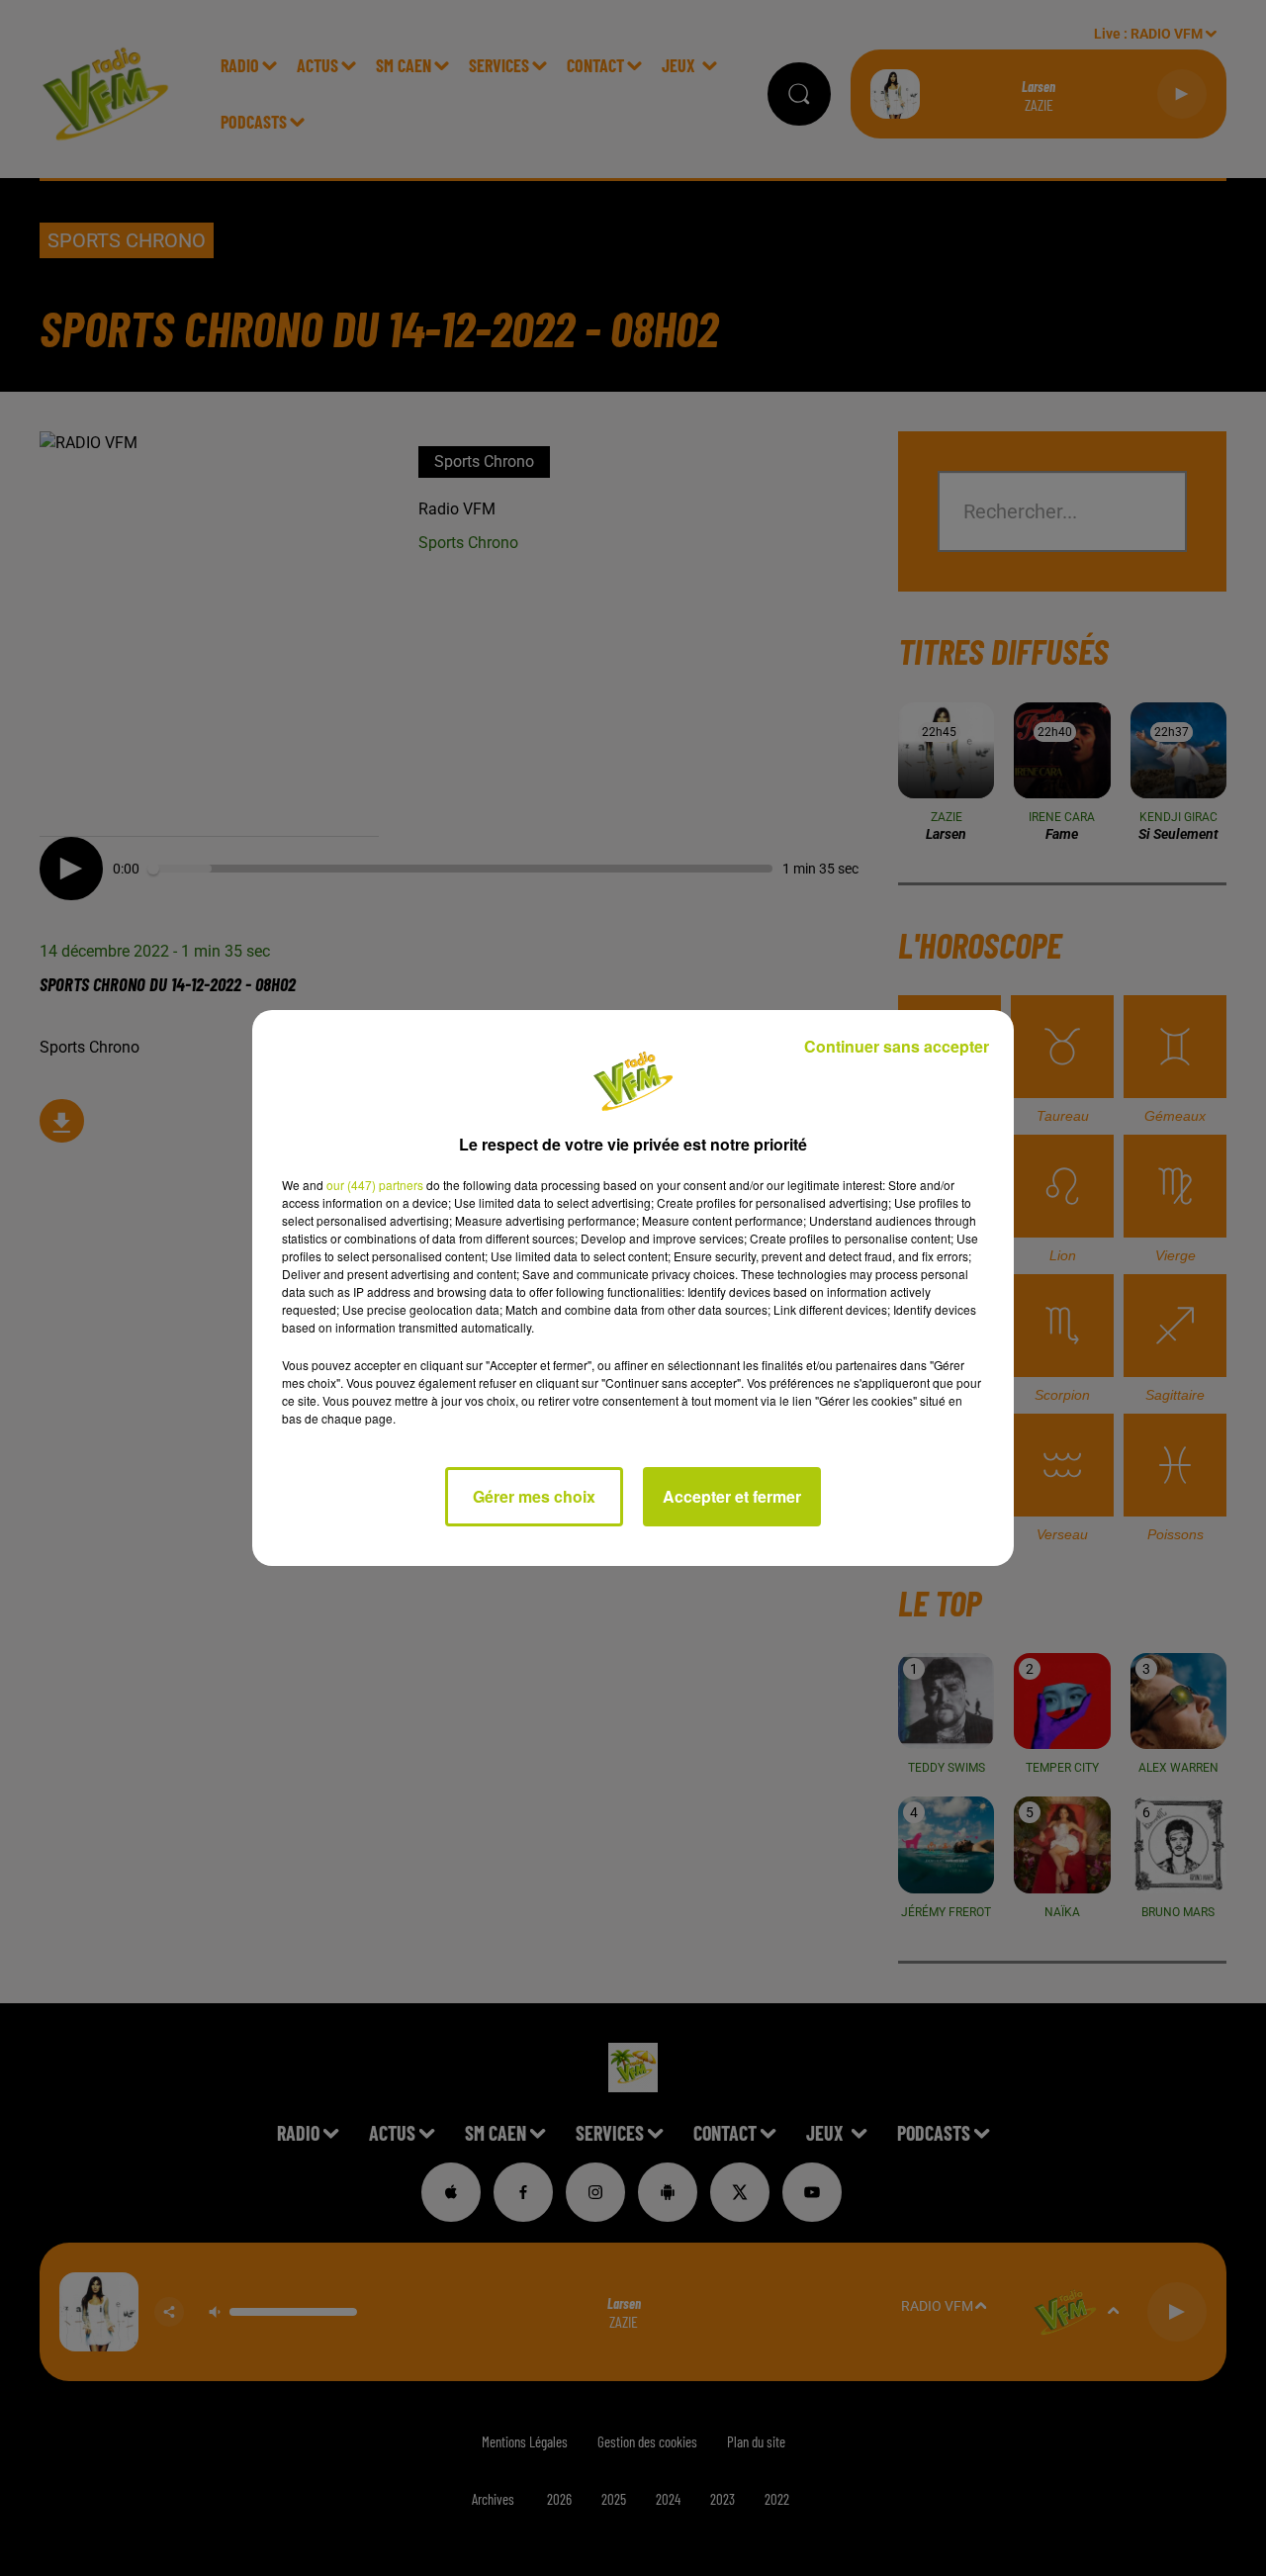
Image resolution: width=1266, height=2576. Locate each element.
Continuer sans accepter (897, 1046)
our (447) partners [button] (375, 1185)
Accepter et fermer (732, 1496)
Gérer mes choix (534, 1496)
